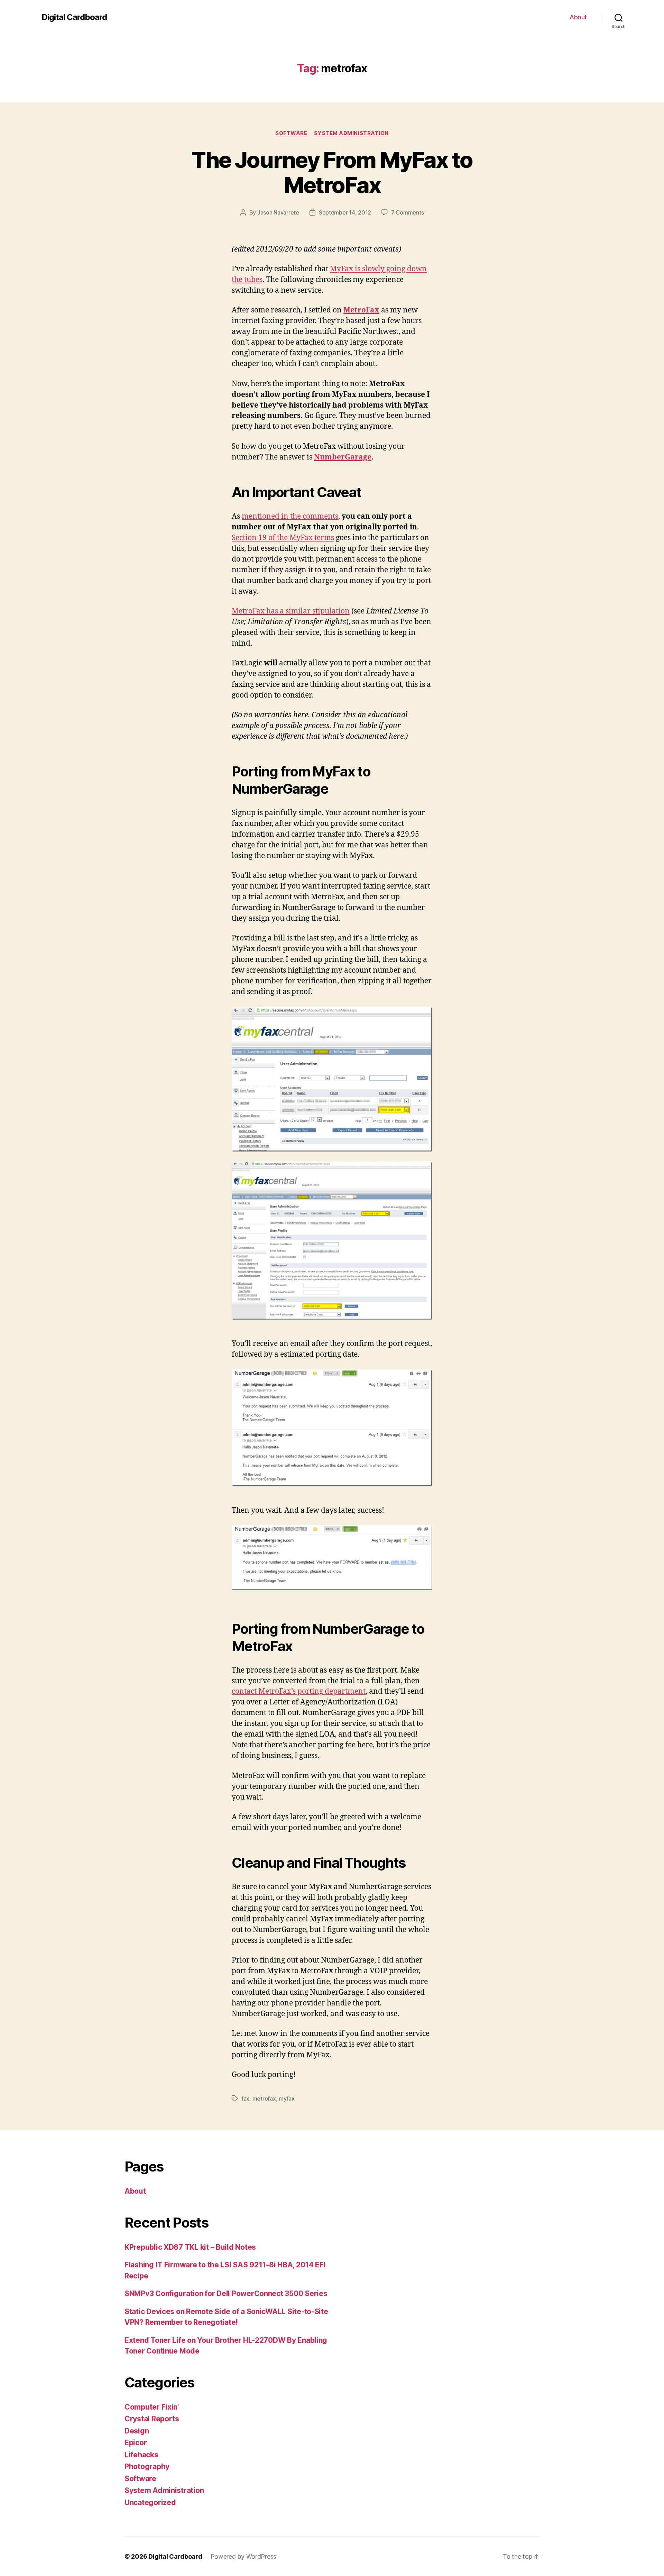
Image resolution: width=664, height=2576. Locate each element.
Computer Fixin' (152, 2407)
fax (245, 2099)
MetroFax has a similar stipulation (291, 611)
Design (137, 2431)
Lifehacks (141, 2455)
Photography (147, 2466)
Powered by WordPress (244, 2556)
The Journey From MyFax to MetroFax (332, 172)
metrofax (264, 2099)
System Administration (351, 133)
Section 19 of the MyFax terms (283, 538)
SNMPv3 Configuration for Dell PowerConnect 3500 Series (226, 2293)
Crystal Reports (152, 2419)
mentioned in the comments (290, 516)
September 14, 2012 (345, 212)
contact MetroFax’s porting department (299, 1691)
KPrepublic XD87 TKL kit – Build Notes (190, 2247)
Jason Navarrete (278, 212)
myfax (287, 2099)
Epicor (136, 2443)
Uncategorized (150, 2502)
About (578, 17)
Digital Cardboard (74, 17)
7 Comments (407, 212)
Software (291, 133)
